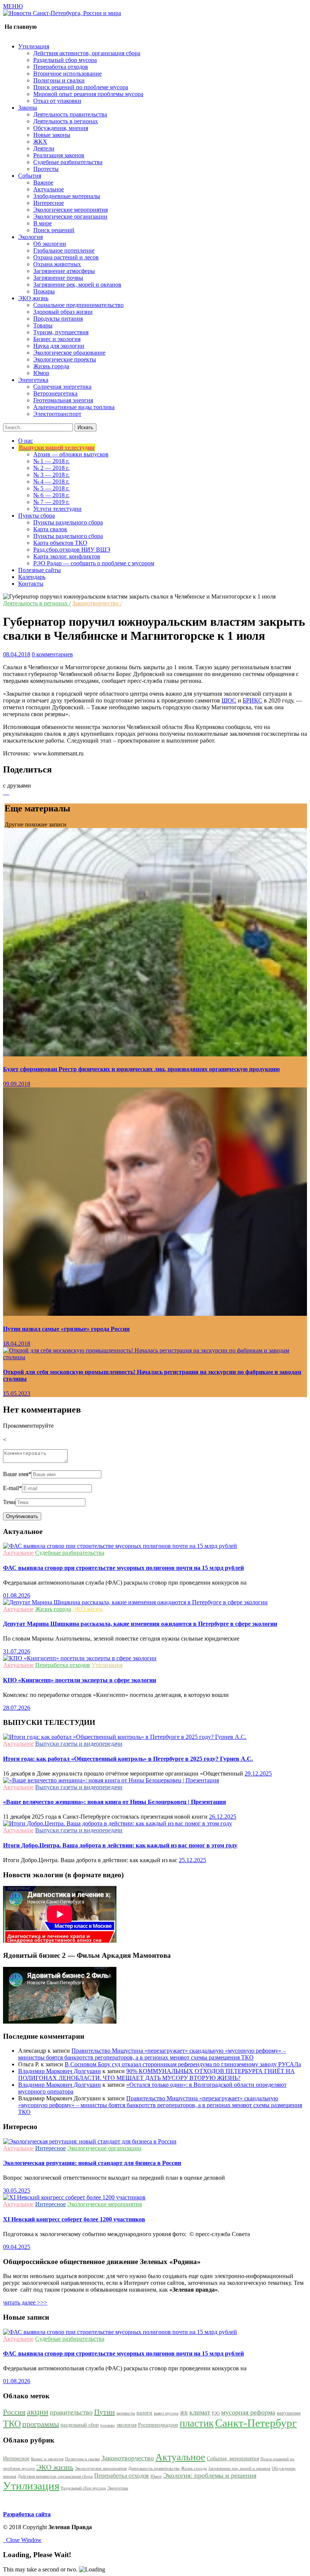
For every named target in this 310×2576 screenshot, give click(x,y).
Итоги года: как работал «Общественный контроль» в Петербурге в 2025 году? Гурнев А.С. (128, 1759)
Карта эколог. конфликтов (67, 556)
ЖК (184, 2413)
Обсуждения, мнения (61, 128)
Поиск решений (54, 230)
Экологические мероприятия (71, 210)
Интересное (49, 203)
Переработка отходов (61, 67)
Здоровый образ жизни (63, 312)
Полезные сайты (40, 570)
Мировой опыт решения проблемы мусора (88, 94)
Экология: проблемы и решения (210, 2475)
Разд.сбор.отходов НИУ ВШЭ (72, 550)
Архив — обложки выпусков (71, 454)
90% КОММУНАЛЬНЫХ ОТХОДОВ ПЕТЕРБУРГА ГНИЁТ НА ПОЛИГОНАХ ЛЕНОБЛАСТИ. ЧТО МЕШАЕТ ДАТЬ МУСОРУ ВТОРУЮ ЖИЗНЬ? (157, 2074)
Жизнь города (51, 366)
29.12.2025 (258, 1773)
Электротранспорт (57, 414)
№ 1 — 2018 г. (51, 461)
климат (200, 2412)
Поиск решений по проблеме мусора (81, 87)
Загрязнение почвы (58, 278)
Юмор (41, 373)
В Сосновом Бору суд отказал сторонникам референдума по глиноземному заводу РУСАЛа (183, 2064)
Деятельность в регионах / (37, 603)
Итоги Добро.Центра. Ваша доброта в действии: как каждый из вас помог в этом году (120, 1845)
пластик (197, 2423)
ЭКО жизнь (88, 1609)
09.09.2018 (17, 1084)
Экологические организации (70, 216)
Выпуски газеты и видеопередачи (79, 1744)
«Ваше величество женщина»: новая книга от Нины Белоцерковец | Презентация (115, 1802)
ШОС (229, 700)
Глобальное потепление (64, 250)
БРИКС (253, 700)
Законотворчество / (97, 603)
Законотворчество (128, 2458)
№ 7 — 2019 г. (51, 502)
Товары (43, 325)
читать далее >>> (25, 2302)
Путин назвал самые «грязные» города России (66, 1329)
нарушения (289, 2413)
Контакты (31, 584)
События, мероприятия (233, 2458)
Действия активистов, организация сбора (87, 53)
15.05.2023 (17, 1393)
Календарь (32, 577)
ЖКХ (40, 142)
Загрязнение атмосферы (64, 271)
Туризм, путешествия (61, 332)
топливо (108, 2425)
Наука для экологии (59, 346)
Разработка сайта (27, 2514)
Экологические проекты (65, 359)
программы (41, 2424)
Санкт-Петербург (256, 2423)
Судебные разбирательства (68, 162)
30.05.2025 (17, 2191)
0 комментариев (52, 654)
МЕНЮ (13, 6)
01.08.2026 (17, 1595)
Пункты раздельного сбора (68, 522)
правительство (71, 2412)
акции (38, 2412)
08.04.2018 (17, 654)
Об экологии (50, 244)
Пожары (44, 291)
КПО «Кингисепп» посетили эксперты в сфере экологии (80, 1680)
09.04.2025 (17, 2247)
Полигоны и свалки (59, 80)
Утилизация (107, 1665)
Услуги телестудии (57, 509)
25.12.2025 (192, 1860)
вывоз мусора (166, 2413)
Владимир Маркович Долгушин (60, 2071)
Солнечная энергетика (62, 387)
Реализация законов (59, 155)
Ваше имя (17, 1474)
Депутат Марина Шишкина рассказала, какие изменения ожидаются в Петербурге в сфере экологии (140, 1624)
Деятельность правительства (70, 114)
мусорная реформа (248, 2412)
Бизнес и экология (57, 339)
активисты (126, 2413)
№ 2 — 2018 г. (51, 468)
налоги (144, 2413)
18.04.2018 (17, 1344)
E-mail (12, 1488)
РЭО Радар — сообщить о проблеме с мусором (94, 563)
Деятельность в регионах (66, 121)
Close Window (22, 2540)
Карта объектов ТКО (60, 543)
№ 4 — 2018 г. (51, 482)
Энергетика (118, 2488)
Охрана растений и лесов (66, 257)
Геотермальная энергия (63, 400)
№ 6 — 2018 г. (51, 495)
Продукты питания (58, 319)
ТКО (12, 2424)
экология (126, 2425)
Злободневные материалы (67, 196)
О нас (26, 441)
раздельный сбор (80, 2425)
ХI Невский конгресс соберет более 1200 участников (74, 2219)
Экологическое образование (69, 353)
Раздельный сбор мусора (65, 60)
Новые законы (52, 135)
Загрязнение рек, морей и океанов (77, 285)
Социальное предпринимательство (78, 305)
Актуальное (49, 189)
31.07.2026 (17, 1651)
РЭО (216, 2413)
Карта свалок (50, 529)
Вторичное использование (67, 74)
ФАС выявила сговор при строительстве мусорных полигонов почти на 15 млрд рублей (123, 1568)
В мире (43, 223)
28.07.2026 (17, 1708)
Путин (105, 2412)
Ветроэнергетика (55, 393)
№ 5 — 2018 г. (51, 488)
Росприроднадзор (158, 2425)
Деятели (44, 148)
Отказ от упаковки (57, 101)
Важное (43, 182)
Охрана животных (57, 264)
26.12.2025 (223, 1817)
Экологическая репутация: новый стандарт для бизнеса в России (92, 2163)
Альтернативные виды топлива (74, 407)
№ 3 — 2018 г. (51, 475)
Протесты (46, 169)
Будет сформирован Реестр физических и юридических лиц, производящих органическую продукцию (141, 1069)
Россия (14, 2412)
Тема (9, 1502)
